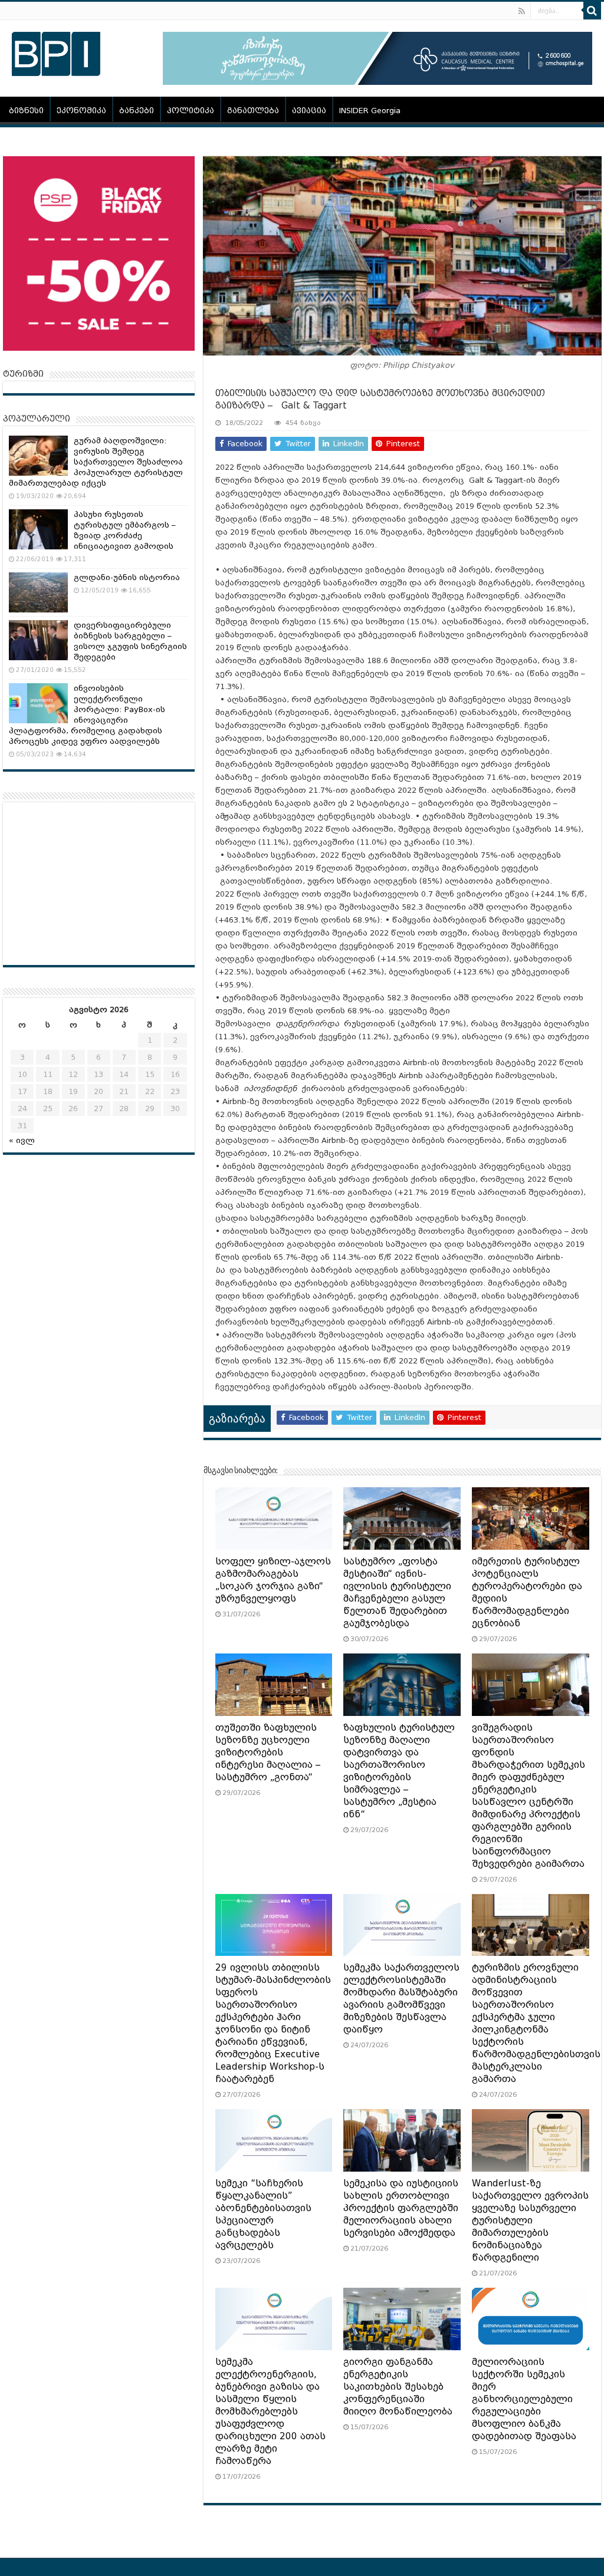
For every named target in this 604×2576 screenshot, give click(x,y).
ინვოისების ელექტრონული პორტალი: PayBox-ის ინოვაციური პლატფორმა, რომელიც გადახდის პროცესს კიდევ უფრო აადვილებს (87, 715)
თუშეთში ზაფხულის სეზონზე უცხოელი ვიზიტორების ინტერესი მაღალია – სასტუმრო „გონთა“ (268, 1753)
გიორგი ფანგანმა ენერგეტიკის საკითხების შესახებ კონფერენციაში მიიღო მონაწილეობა (398, 2387)
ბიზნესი (26, 111)
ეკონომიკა (81, 111)
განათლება (253, 111)
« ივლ (22, 1140)
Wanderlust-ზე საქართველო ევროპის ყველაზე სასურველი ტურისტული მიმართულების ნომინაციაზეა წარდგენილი (530, 2221)
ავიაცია (309, 111)
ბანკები (137, 111)
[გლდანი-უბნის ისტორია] (38, 592)
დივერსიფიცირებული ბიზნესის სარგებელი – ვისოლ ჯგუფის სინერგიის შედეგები (130, 641)
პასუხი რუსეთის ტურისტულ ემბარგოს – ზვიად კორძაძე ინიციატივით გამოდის (125, 530)
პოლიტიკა (191, 111)
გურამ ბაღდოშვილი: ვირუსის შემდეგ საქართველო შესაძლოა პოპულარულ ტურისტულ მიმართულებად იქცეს (96, 462)
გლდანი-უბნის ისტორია (127, 577)
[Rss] (522, 11)
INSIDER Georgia (370, 111)
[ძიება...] (592, 11)
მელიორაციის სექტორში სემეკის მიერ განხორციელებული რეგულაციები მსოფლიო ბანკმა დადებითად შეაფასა (524, 2399)
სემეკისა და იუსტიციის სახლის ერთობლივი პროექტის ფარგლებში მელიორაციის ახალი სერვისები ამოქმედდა (401, 2208)
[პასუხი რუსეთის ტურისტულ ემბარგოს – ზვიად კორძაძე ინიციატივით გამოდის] (38, 529)
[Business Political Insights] (56, 52)
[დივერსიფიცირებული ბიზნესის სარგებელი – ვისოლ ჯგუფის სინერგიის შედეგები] (38, 640)
